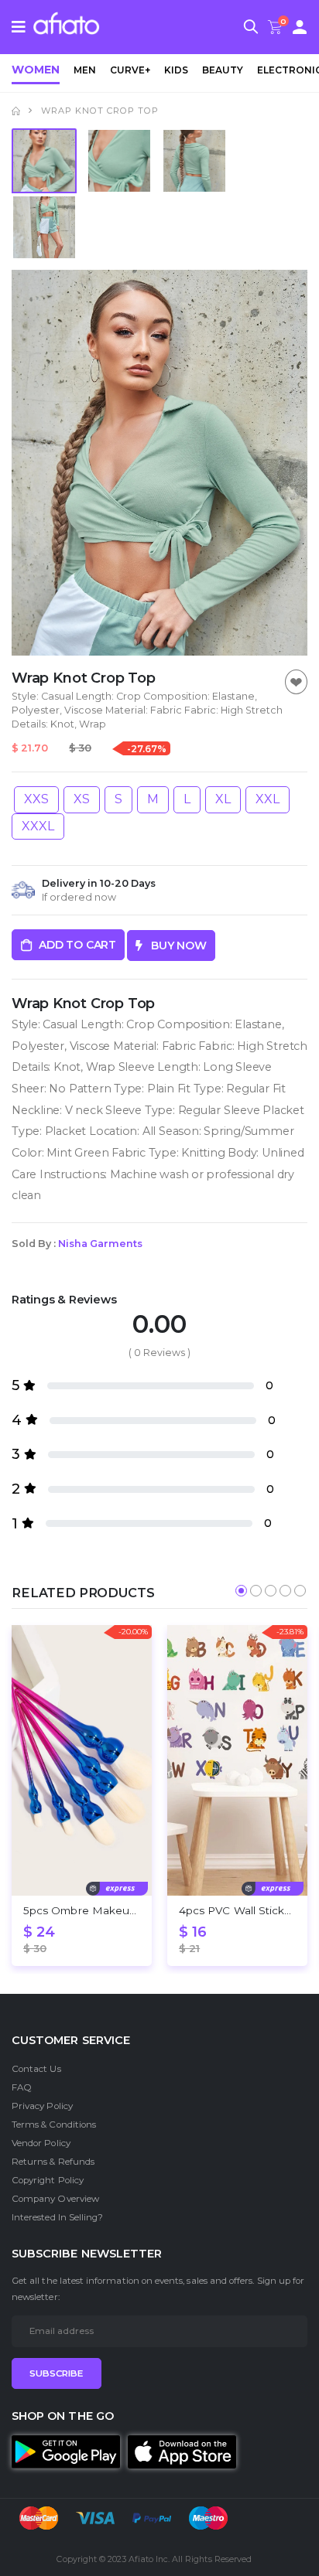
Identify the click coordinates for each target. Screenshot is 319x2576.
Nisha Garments (100, 1244)
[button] (251, 29)
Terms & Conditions (54, 2125)
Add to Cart (77, 945)
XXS (36, 799)
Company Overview (55, 2199)
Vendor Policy (41, 2143)
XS (82, 799)
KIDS (176, 70)
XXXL (38, 826)
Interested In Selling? (57, 2217)
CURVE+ (130, 70)
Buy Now (175, 946)
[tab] (44, 161)
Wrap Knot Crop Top (100, 111)
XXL (268, 799)
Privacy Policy (42, 2106)
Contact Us (36, 2069)
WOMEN (36, 70)
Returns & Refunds (53, 2162)
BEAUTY (223, 70)
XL (223, 799)
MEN (85, 70)
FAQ (22, 2087)
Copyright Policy (48, 2180)
